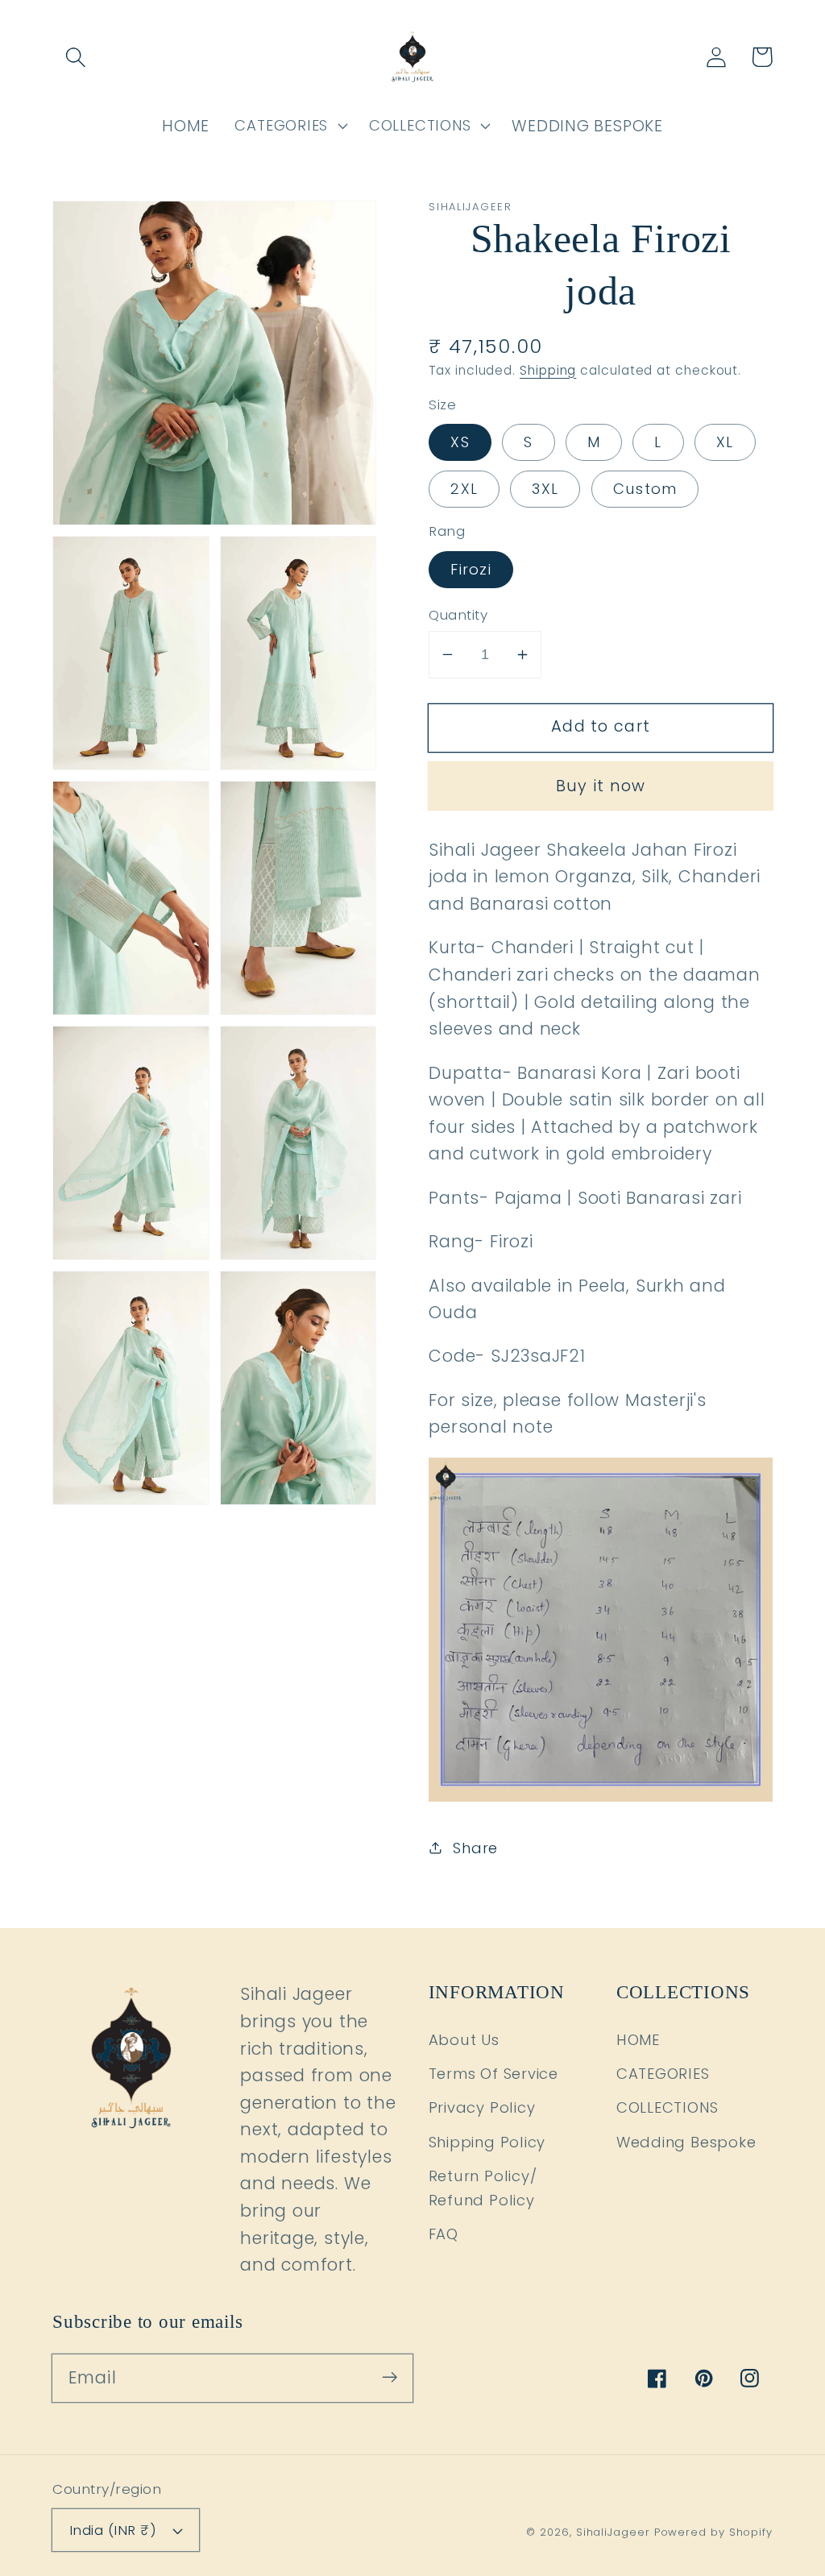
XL (725, 442)
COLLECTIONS (667, 2107)
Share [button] (475, 1848)
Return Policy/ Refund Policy (483, 2188)
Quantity (458, 615)
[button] (75, 57)
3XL (545, 489)
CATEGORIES (663, 2074)
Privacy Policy (482, 2107)
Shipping (548, 370)
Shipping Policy (487, 2142)
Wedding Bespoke (686, 2142)
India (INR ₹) (113, 2530)
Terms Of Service (493, 2074)
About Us (464, 2040)
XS (460, 442)
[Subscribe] (390, 2377)
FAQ (444, 2234)
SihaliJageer (613, 2532)
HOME (638, 2040)
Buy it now (601, 786)
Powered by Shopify (713, 2532)
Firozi (471, 569)
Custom (645, 489)
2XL (464, 489)
